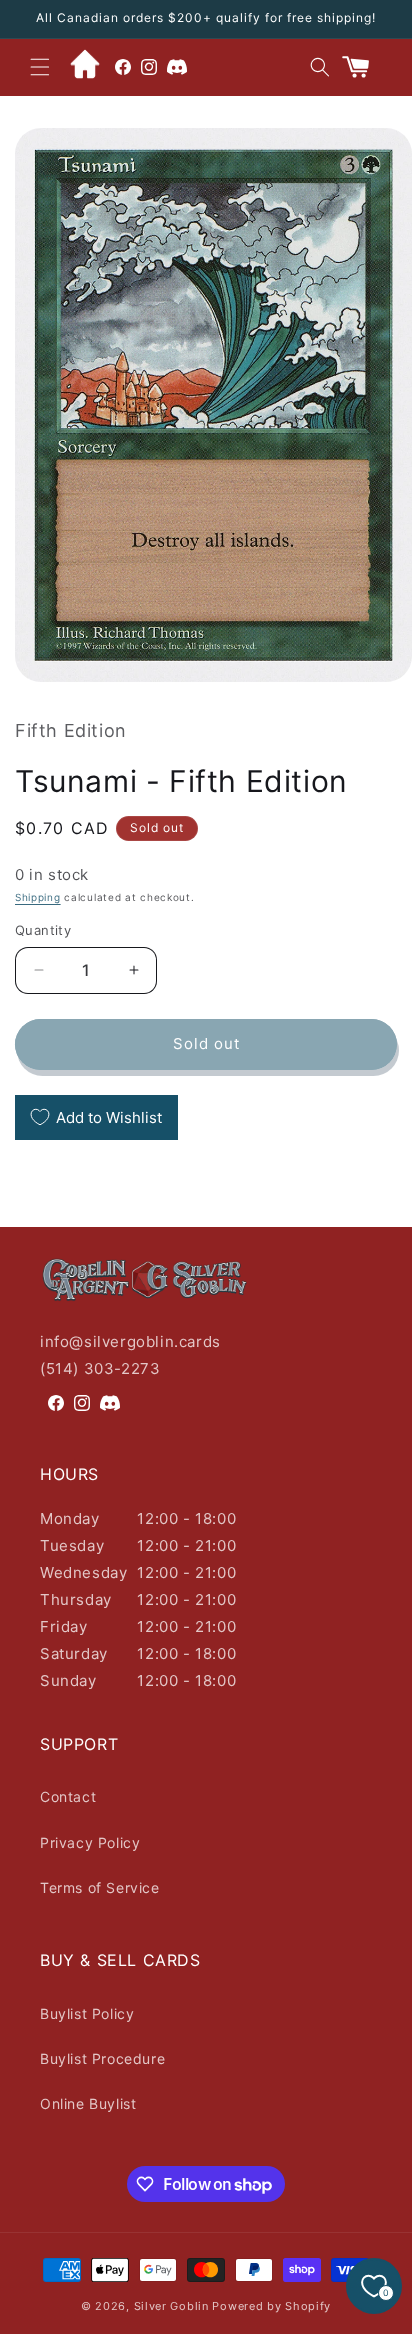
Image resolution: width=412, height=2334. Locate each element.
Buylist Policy (87, 2013)
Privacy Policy (90, 1842)
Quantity (43, 930)
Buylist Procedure (102, 2058)
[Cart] (364, 67)
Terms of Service (100, 1887)
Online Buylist (88, 2103)
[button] (40, 67)
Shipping (38, 897)
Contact (68, 1796)
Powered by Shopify (271, 2306)
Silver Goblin (171, 2306)
